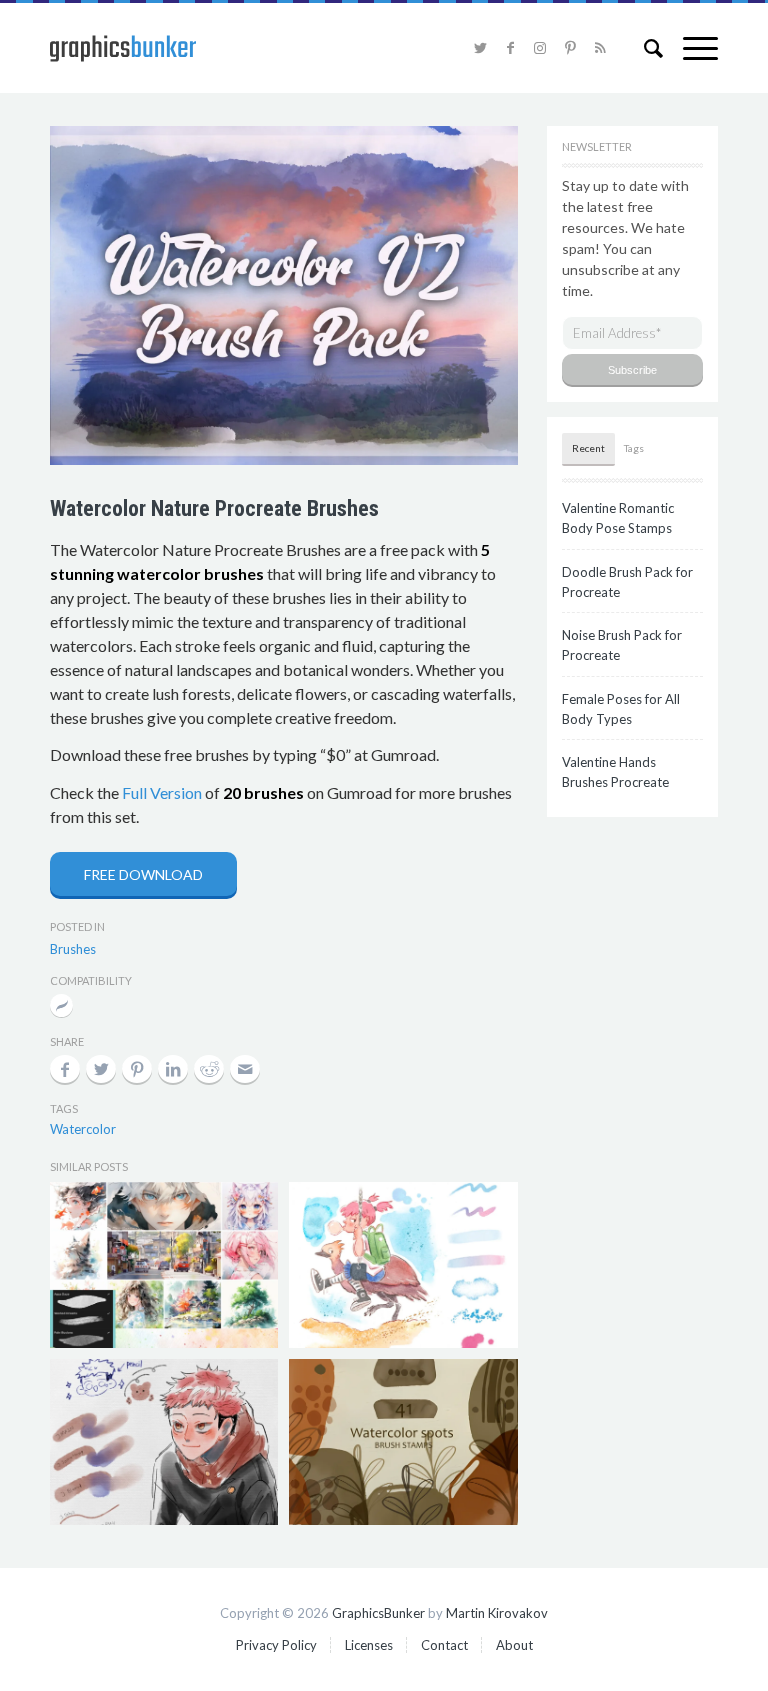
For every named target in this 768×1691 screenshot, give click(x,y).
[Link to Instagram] (540, 48)
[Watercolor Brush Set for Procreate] (164, 1442)
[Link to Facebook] (510, 48)
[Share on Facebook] (65, 1069)
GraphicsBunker (378, 1613)
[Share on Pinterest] (137, 1069)
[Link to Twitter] (480, 48)
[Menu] (690, 48)
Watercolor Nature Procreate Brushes (214, 508)
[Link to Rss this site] (600, 48)
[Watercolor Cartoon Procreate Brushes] (164, 1265)
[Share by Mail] (245, 1069)
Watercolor (83, 1129)
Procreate (61, 1007)
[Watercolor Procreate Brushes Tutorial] (403, 1265)
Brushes (73, 949)
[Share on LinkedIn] (173, 1069)
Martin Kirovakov (497, 1613)
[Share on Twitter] (101, 1069)
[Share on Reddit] (209, 1069)
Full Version (162, 792)
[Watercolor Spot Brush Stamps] (403, 1442)
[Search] (643, 48)
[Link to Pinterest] (570, 48)
